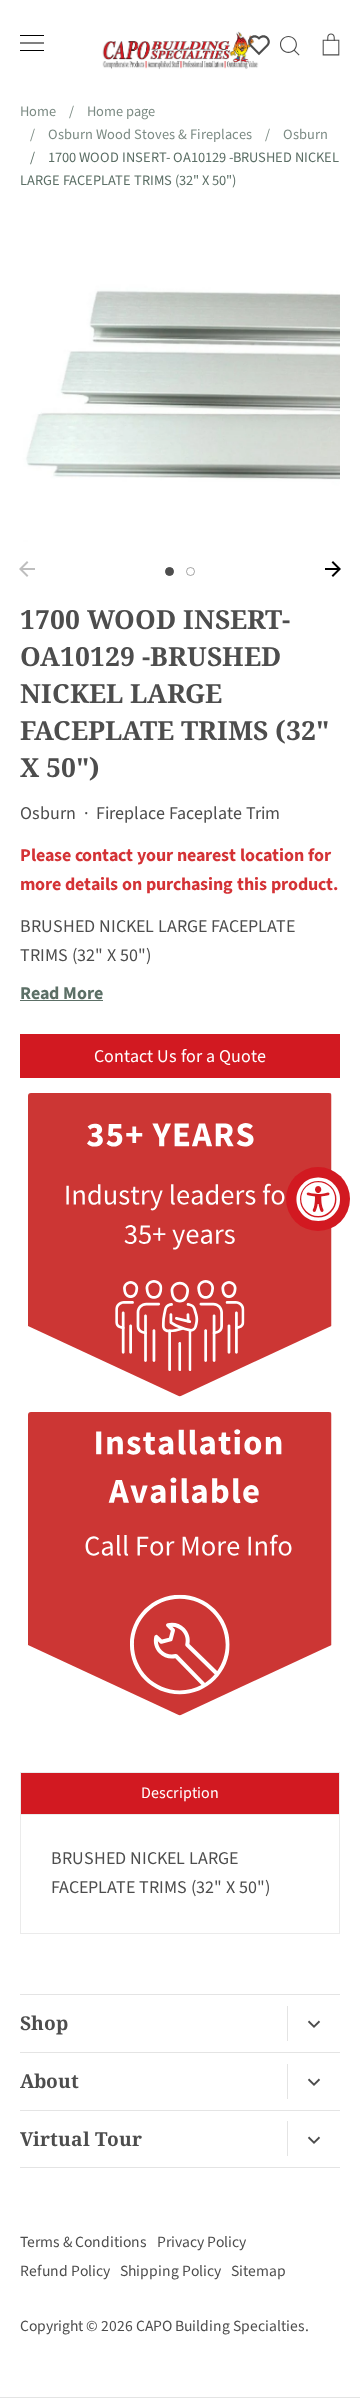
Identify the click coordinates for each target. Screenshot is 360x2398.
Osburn (48, 813)
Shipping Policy (170, 2271)
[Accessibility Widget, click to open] (318, 1199)
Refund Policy (65, 2271)
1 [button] (169, 571)
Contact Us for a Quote (180, 1056)
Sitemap (258, 2271)
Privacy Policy (201, 2242)
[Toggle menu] (32, 43)
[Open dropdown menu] (313, 2023)
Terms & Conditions (83, 2242)
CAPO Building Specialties (220, 2326)
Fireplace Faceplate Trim (188, 813)
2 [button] (190, 571)
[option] (180, 382)
